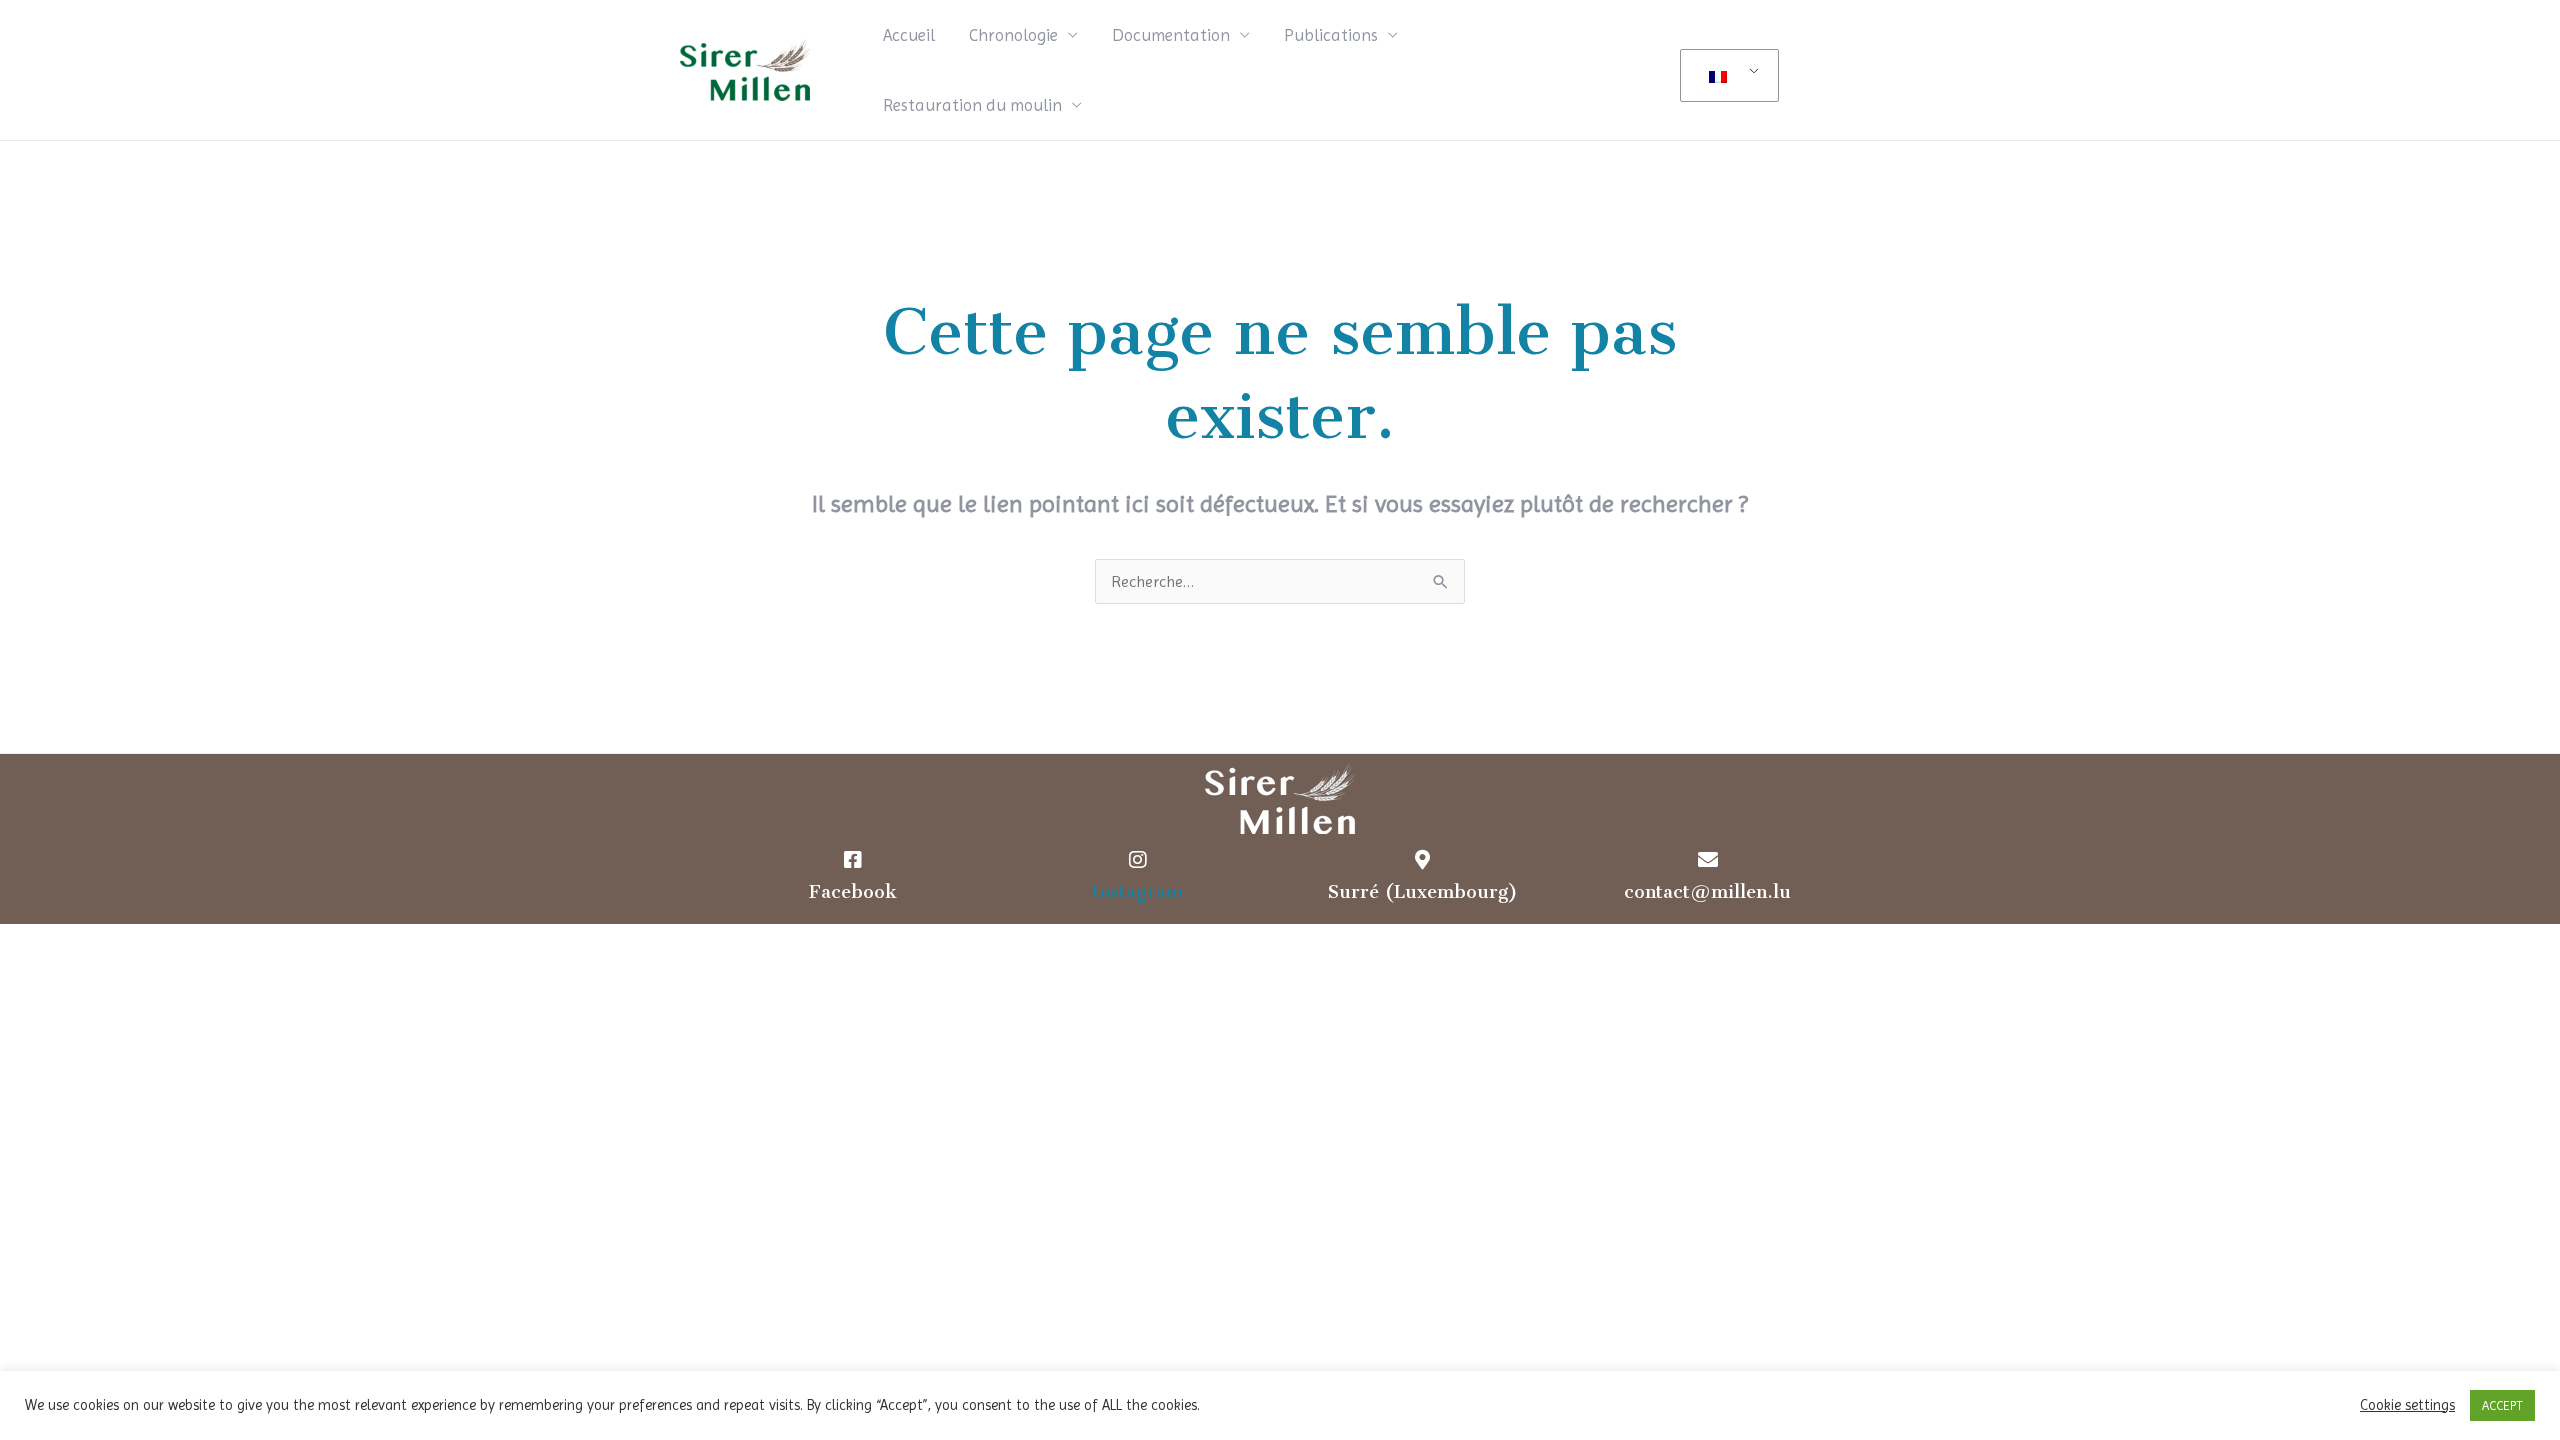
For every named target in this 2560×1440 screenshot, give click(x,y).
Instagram (1137, 892)
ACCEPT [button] (2502, 1405)
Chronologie (1013, 35)
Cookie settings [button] (2407, 1405)
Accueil (909, 35)
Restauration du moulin (972, 105)
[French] (1726, 76)
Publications (1331, 35)
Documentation (1171, 35)
